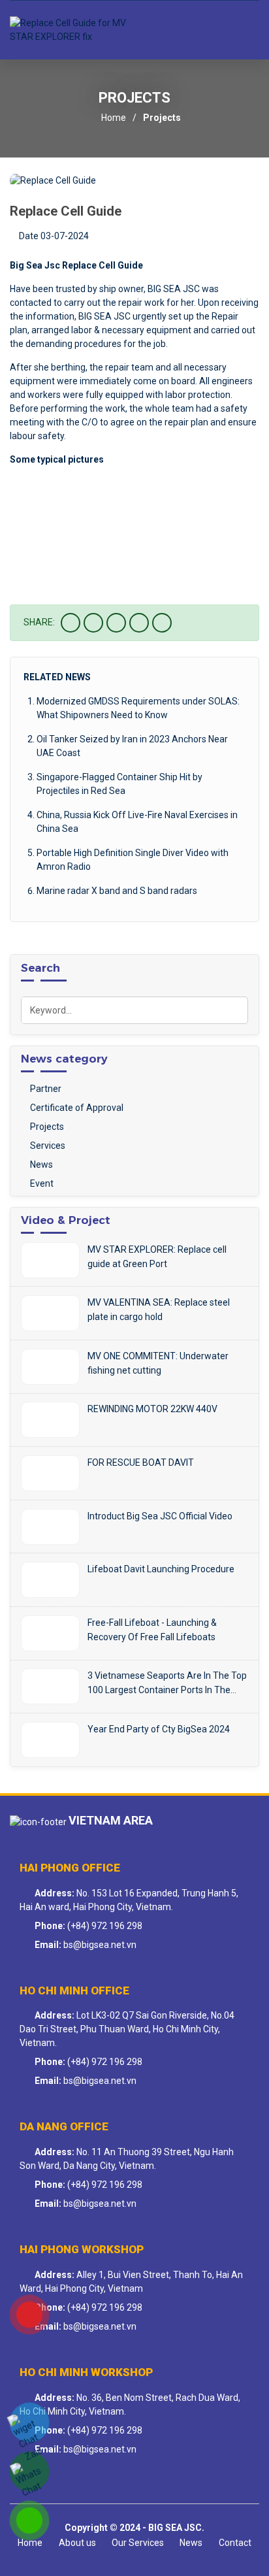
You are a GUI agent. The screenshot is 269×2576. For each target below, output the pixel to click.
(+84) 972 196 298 (105, 1926)
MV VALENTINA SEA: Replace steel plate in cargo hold (159, 1310)
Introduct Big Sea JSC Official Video (160, 1516)
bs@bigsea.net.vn (100, 1945)
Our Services (138, 2543)
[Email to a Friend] (116, 623)
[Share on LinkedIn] (162, 623)
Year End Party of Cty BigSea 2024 (159, 1729)
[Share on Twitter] (93, 623)
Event (41, 1183)
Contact (235, 2543)
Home (114, 118)
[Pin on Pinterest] (139, 623)
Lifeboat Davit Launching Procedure (161, 1569)
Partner (45, 1089)
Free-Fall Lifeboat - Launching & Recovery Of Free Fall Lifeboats (152, 1630)
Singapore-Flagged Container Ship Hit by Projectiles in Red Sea (119, 784)
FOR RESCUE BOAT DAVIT (141, 1462)
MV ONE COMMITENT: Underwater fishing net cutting (158, 1363)
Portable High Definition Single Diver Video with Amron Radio (133, 860)
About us (77, 2543)
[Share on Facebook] (71, 623)
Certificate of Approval (76, 1108)
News (40, 1164)
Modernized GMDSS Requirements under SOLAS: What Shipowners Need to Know (138, 708)
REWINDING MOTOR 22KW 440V (152, 1409)
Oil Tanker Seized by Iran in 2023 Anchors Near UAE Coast (132, 746)
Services (47, 1146)
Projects (162, 118)
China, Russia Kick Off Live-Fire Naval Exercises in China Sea (137, 822)
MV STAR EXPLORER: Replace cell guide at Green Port (157, 1257)
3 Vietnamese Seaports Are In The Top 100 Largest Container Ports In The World (167, 1684)
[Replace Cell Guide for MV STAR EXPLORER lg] (69, 30)
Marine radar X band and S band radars (117, 891)
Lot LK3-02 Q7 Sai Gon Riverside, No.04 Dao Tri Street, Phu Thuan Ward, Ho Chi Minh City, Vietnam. (127, 2029)
